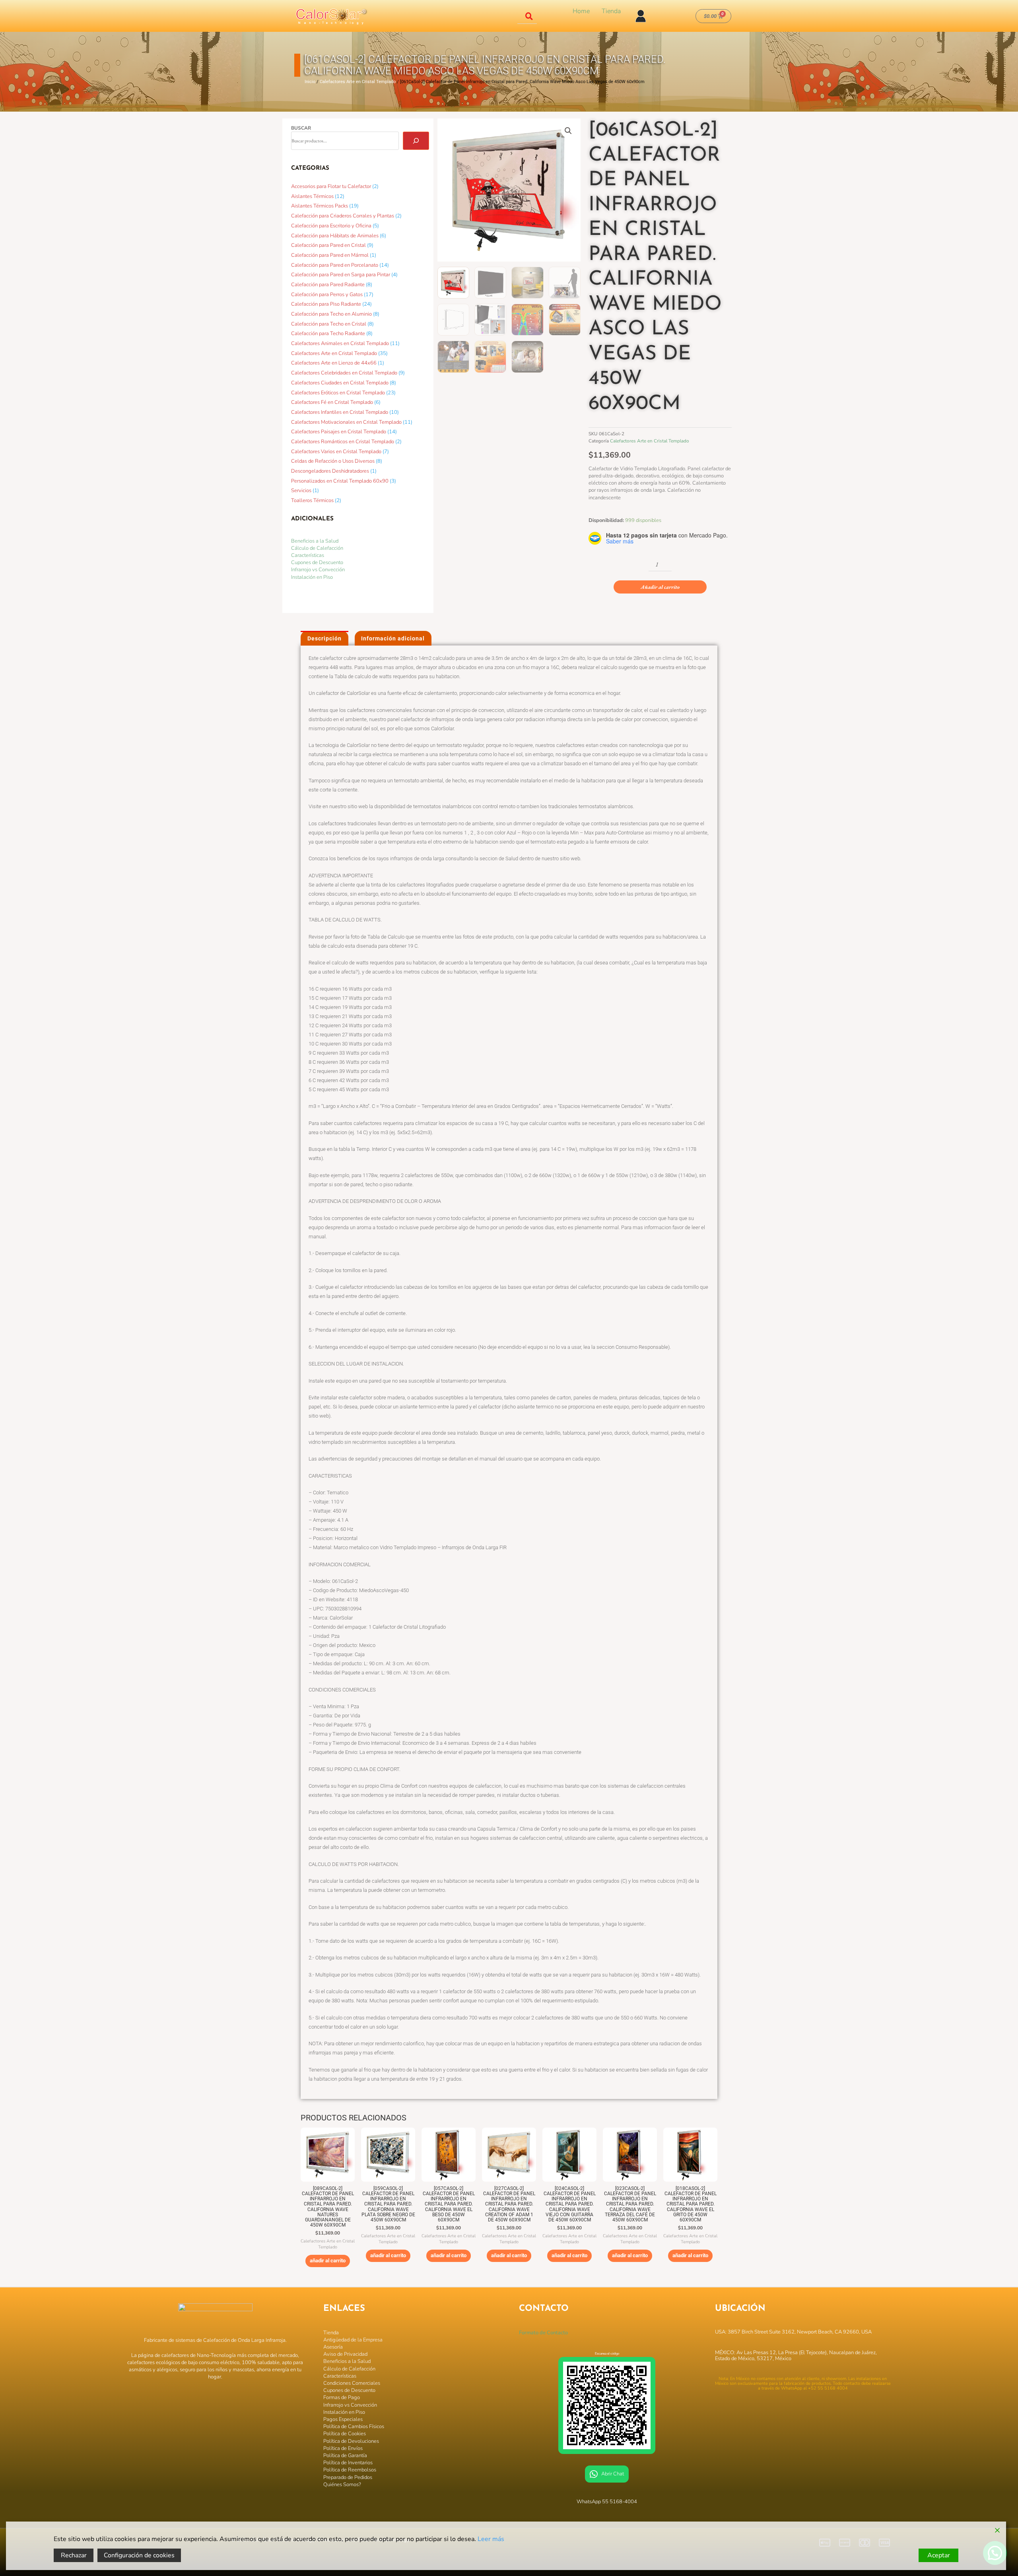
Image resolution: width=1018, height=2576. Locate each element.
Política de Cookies (345, 2434)
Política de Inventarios (348, 2463)
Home (581, 11)
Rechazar (74, 2555)
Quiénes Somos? (342, 2485)
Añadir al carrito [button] (328, 2261)
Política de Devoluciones (351, 2441)
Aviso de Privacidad (345, 2354)
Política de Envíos (343, 2448)
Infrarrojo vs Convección (318, 570)
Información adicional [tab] (393, 638)
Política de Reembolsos (350, 2470)
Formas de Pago (342, 2398)
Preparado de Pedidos (348, 2477)
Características (308, 555)
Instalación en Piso (312, 577)
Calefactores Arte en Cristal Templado (358, 82)
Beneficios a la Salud (315, 541)
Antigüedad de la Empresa (353, 2340)
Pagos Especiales (343, 2419)
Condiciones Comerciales (352, 2383)
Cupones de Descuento (317, 563)
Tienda (611, 11)
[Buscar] (416, 141)
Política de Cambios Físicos (354, 2427)
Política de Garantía (345, 2456)
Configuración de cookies (139, 2555)
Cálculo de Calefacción (317, 548)
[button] (568, 131)
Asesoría (333, 2347)
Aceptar (939, 2555)
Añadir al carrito (660, 587)
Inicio (310, 82)
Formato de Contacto (543, 2333)
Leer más (491, 2539)
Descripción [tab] (324, 638)
